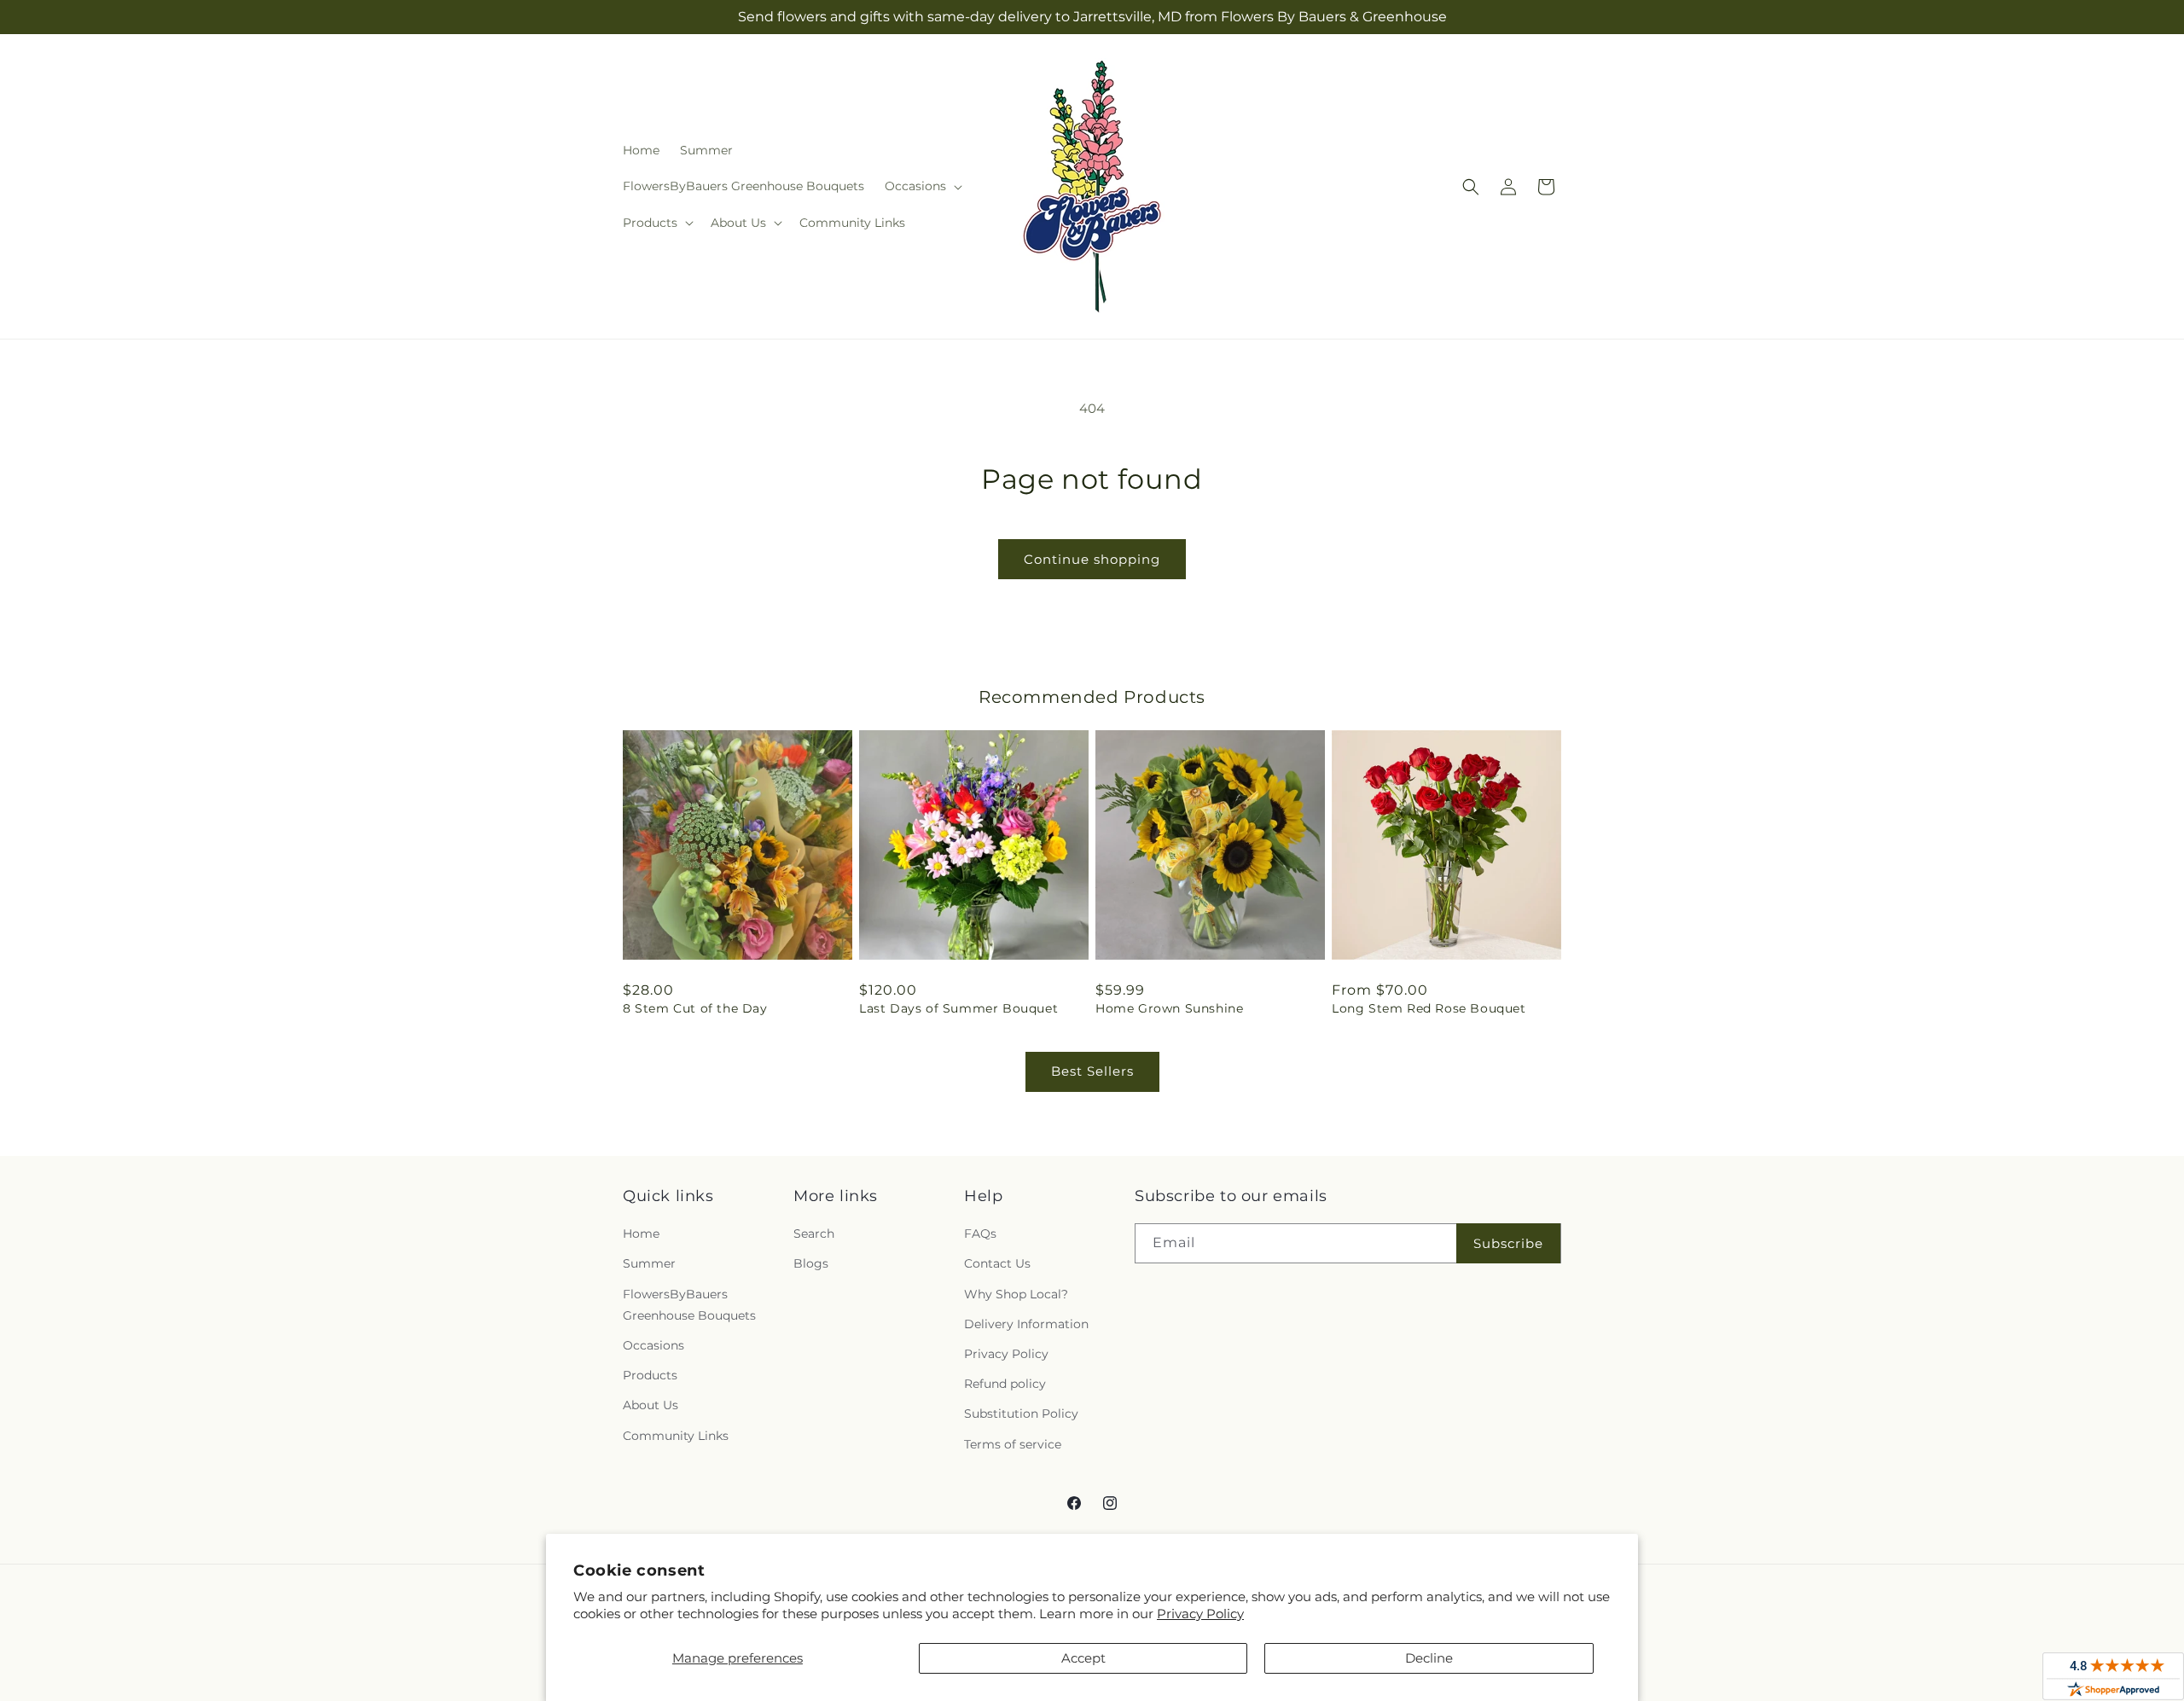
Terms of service (1013, 1444)
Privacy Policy (1200, 1614)
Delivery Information (1026, 1324)
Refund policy (1005, 1384)
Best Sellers (1092, 1071)
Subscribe (1508, 1243)
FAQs (980, 1234)
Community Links (676, 1436)
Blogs (811, 1263)
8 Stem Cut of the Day (695, 1008)
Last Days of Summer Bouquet (958, 1008)
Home (641, 1234)
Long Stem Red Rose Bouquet (1429, 1008)
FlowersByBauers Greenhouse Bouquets (689, 1305)
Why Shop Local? (1016, 1294)
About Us (651, 1405)
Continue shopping (1092, 559)
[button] (922, 186)
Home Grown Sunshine (1169, 1008)
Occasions (653, 1345)
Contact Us (997, 1263)
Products (650, 1375)
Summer (649, 1263)
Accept (1083, 1658)
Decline (1429, 1658)
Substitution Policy (1021, 1414)
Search (814, 1234)
